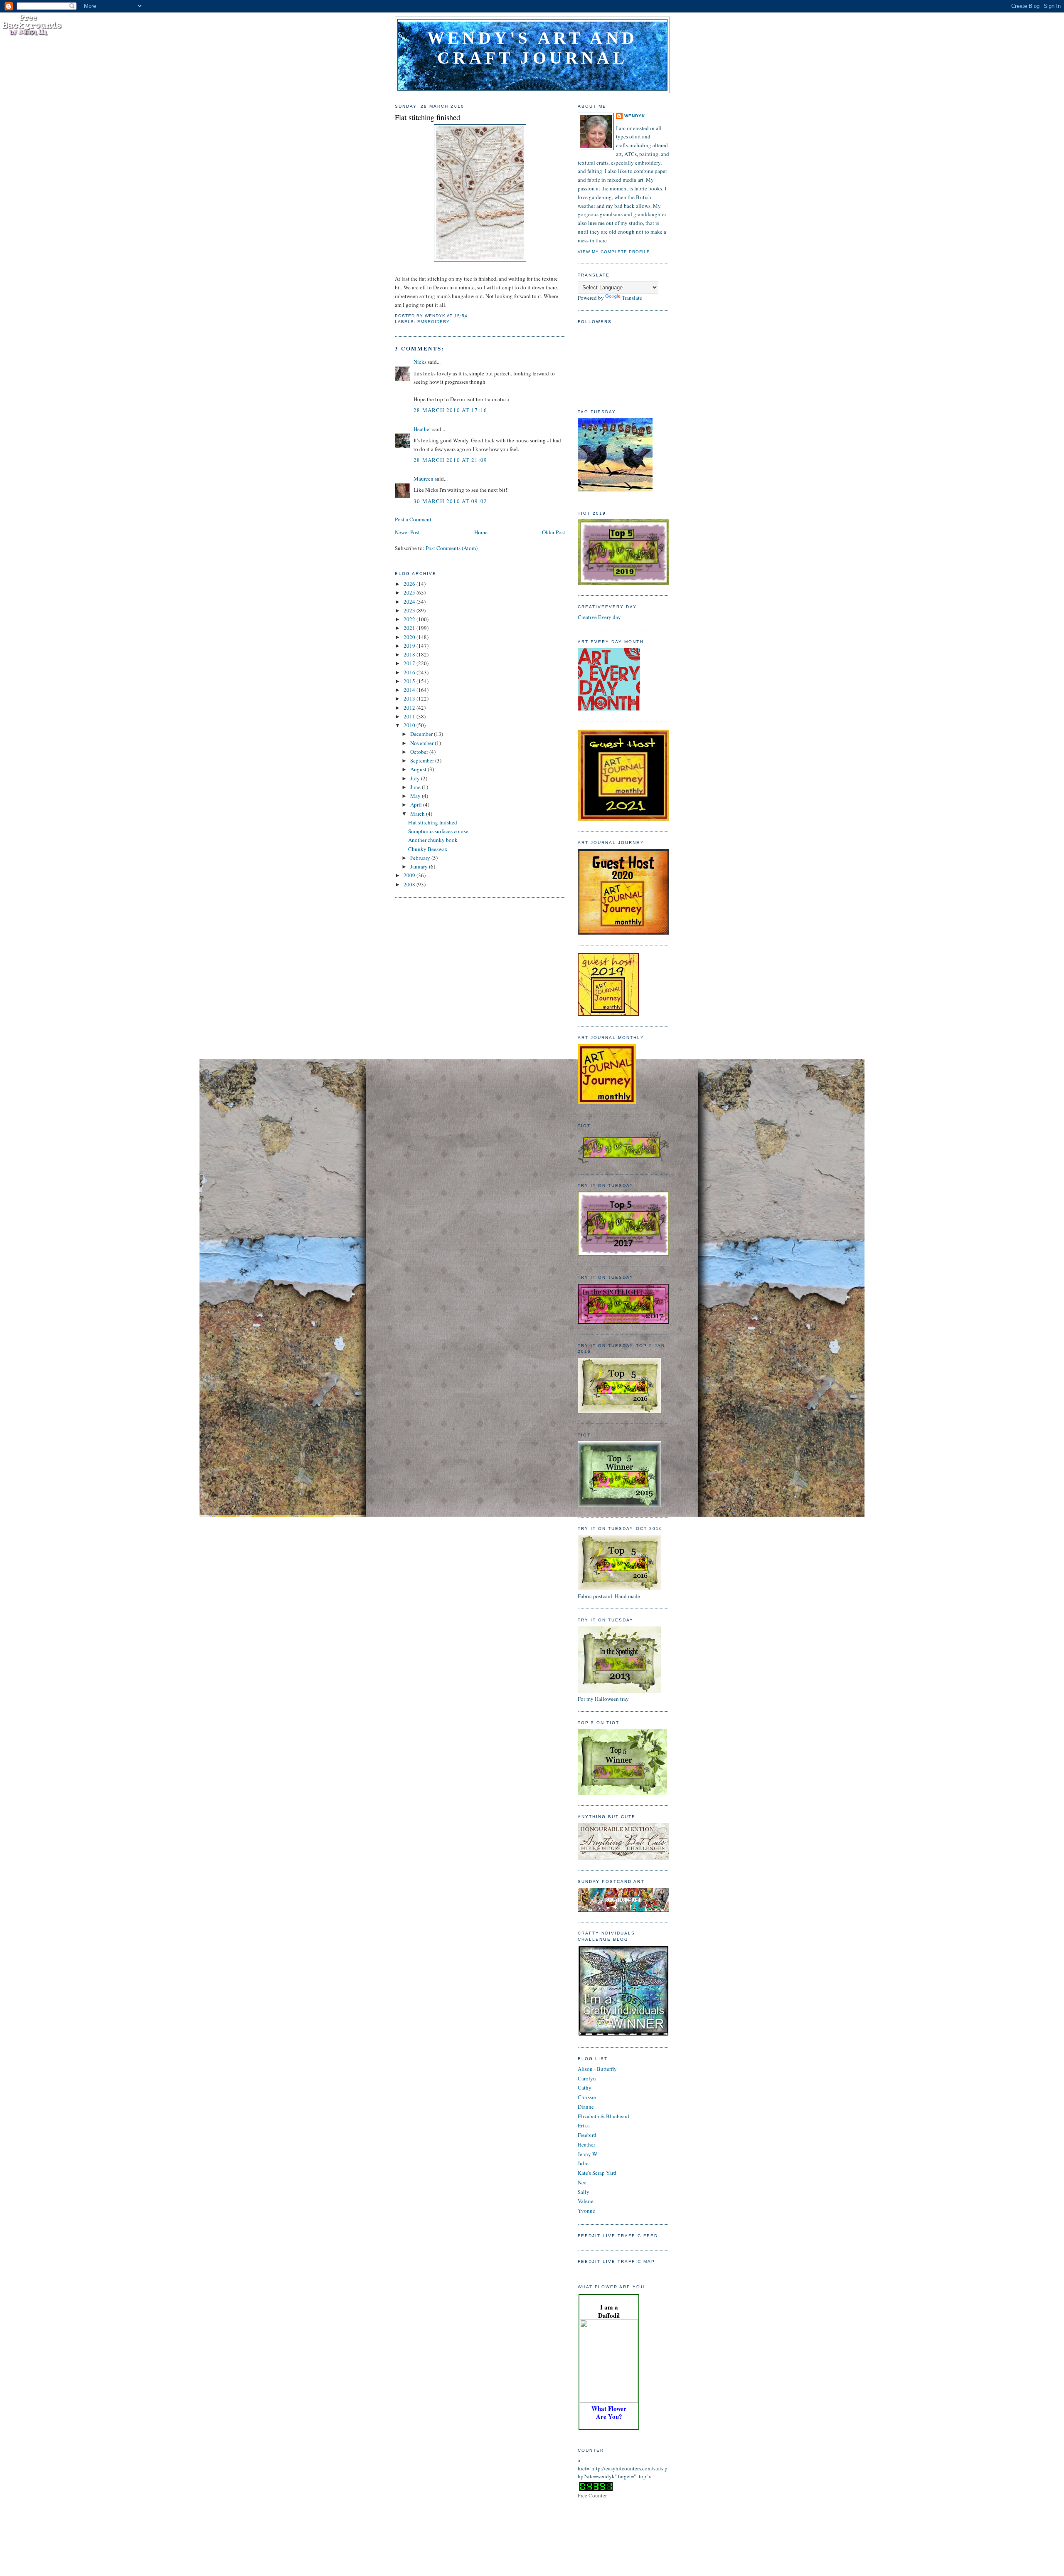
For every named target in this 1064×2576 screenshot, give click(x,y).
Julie (583, 2163)
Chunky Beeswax (428, 849)
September (423, 760)
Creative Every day (599, 617)
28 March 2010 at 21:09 (451, 460)
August (419, 769)
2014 (410, 690)
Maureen (424, 479)
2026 (410, 584)
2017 (410, 663)
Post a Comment (413, 519)
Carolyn (587, 2078)
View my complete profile (614, 252)
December (422, 734)
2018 (410, 654)
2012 (410, 708)
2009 (410, 875)
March (418, 814)
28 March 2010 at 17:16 (451, 410)
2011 (410, 716)
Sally (584, 2192)
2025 (410, 592)
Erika (584, 2125)
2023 (410, 610)
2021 (410, 628)
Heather (422, 429)
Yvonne (586, 2211)
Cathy (585, 2087)
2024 (410, 602)
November (422, 743)
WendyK (635, 116)
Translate (632, 298)
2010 (410, 725)
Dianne (586, 2107)
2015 (410, 681)
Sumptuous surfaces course (438, 831)
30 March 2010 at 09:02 (451, 501)
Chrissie (587, 2097)
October (420, 752)
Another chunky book (433, 840)
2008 (410, 884)
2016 (410, 672)
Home (481, 532)
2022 (410, 619)
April (417, 804)
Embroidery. (434, 322)
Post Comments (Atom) (452, 548)
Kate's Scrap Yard (597, 2173)
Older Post (554, 532)
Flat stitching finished (427, 117)
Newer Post (407, 532)
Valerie (586, 2201)
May (416, 796)
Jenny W (587, 2154)
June (416, 787)
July (416, 778)
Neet (583, 2182)
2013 (410, 698)
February (421, 858)
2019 (410, 646)
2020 (410, 637)
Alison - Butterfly (597, 2069)
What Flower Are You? (609, 2412)
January (420, 866)
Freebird (587, 2135)
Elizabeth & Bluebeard (603, 2116)
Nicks (420, 362)
